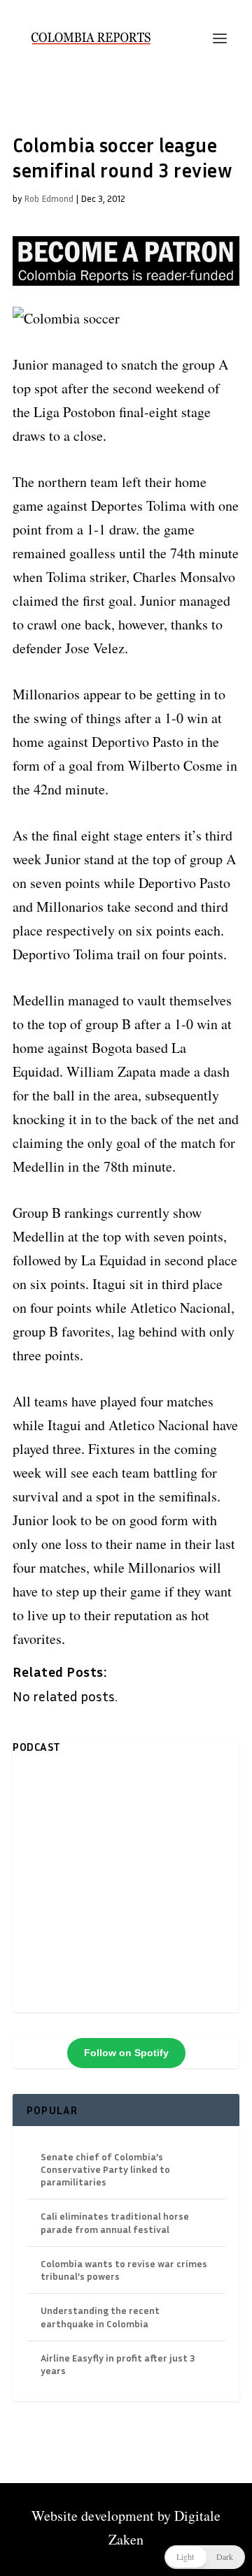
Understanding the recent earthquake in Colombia (100, 2316)
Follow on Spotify (126, 2053)
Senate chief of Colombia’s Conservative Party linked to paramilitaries (105, 2169)
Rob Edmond (49, 198)
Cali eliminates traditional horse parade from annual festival (115, 2222)
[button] (205, 2557)
